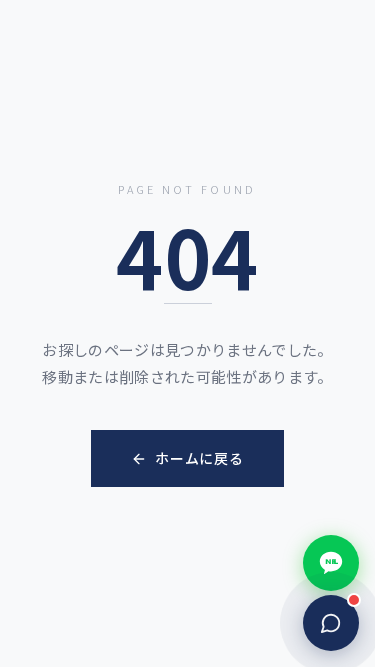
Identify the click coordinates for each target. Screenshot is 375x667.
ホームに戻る (199, 458)
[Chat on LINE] (331, 563)
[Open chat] (331, 623)
